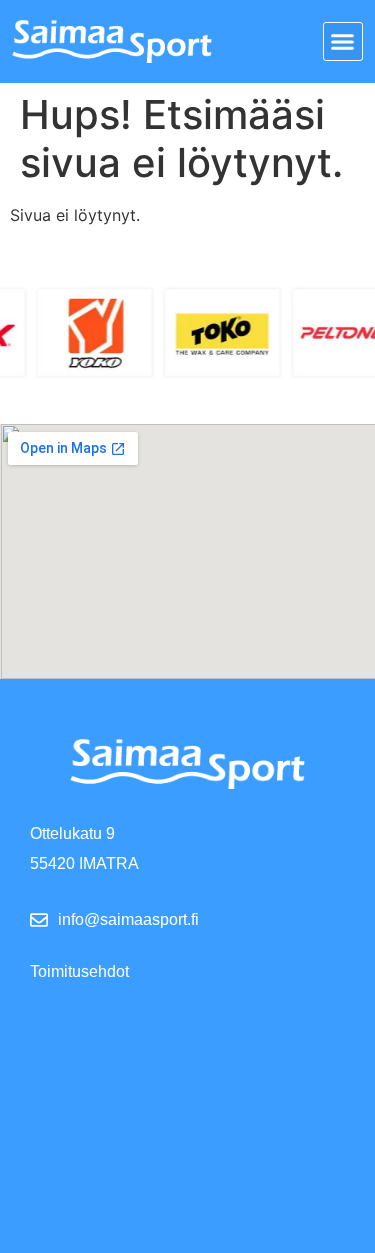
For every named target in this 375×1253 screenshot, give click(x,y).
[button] (343, 42)
